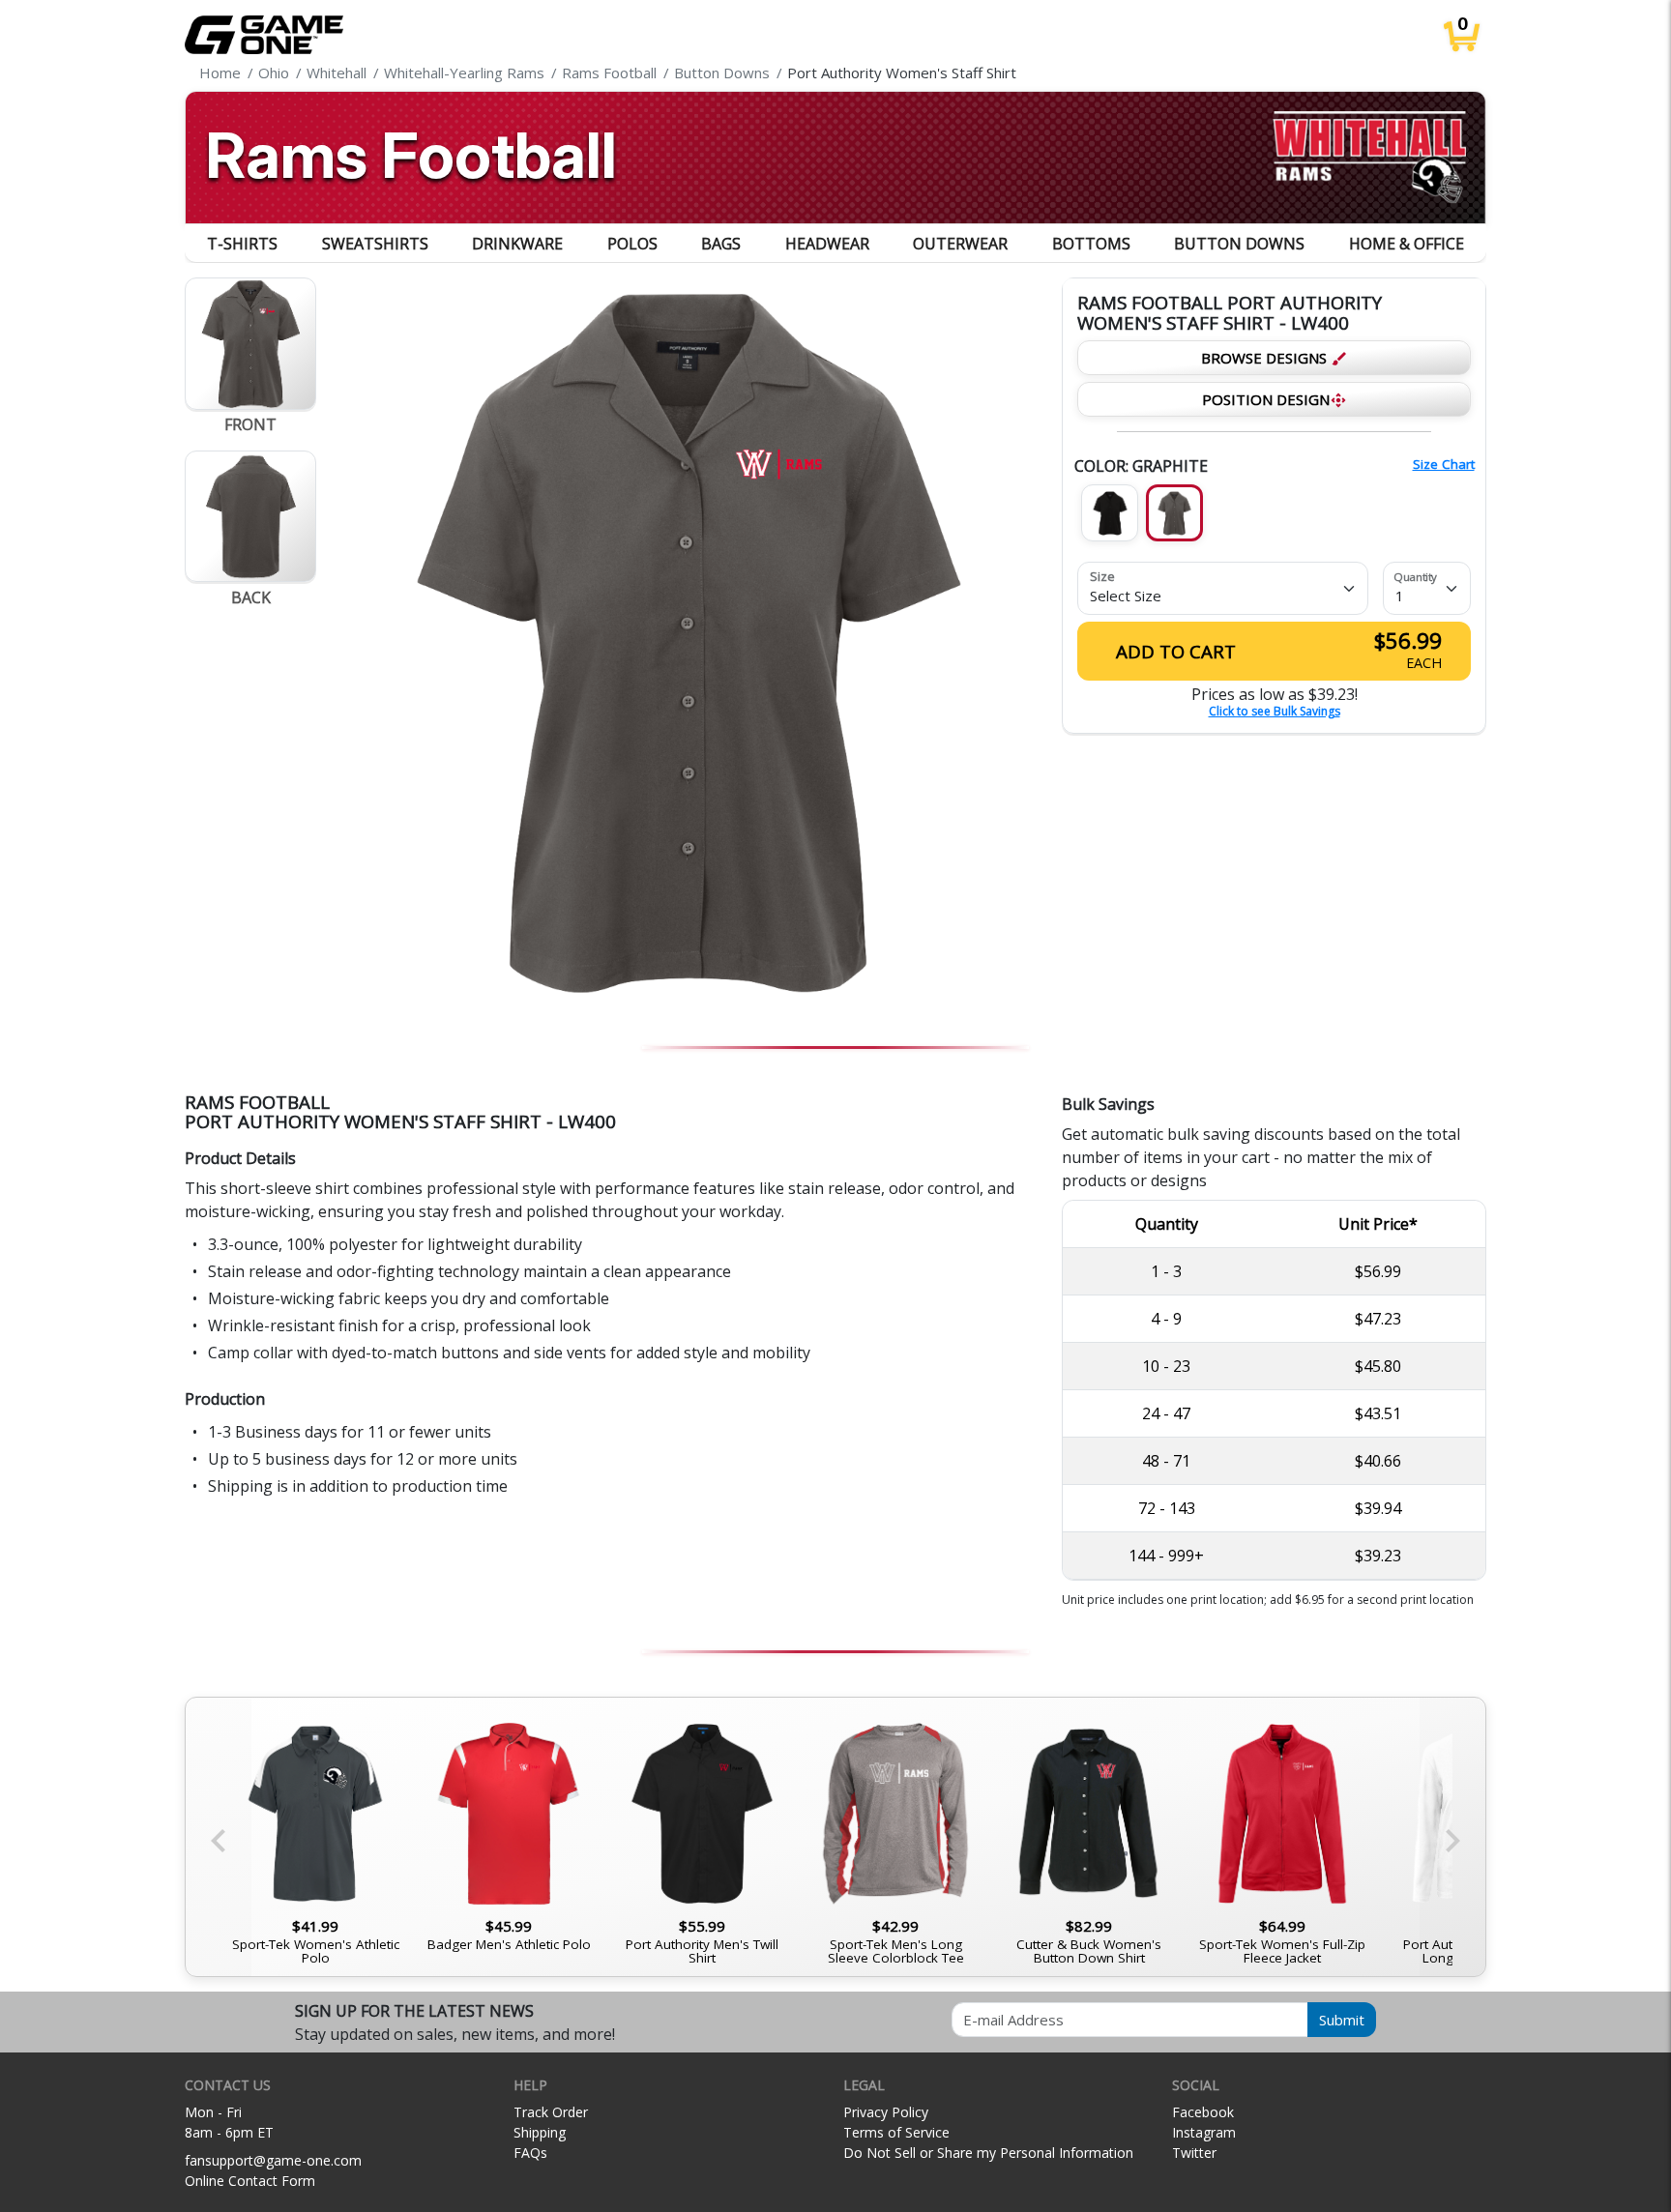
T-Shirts (242, 244)
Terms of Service (896, 2132)
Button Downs (1239, 244)
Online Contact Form (250, 2181)
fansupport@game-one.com (273, 2160)
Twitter (1194, 2153)
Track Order (551, 2112)
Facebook (1203, 2112)
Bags (721, 244)
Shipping (540, 2132)
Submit (1342, 2020)
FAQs (530, 2153)
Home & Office (1407, 244)
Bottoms (1091, 244)
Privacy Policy (886, 2112)
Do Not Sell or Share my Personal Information (988, 2153)
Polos (632, 244)
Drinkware (517, 244)
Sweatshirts (375, 244)
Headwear (827, 244)
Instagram (1204, 2132)
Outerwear (960, 244)
